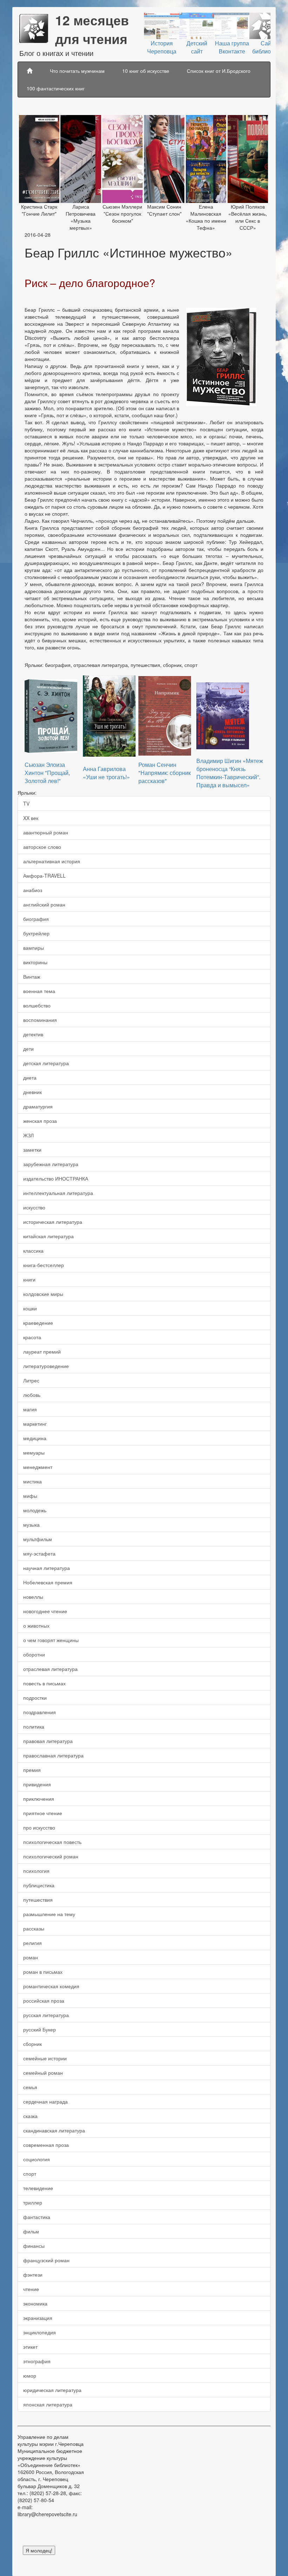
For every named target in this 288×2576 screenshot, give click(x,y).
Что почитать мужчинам (77, 71)
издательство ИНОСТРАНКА (56, 1178)
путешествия (38, 1900)
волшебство (37, 1005)
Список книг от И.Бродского (219, 71)
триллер (33, 2202)
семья (30, 2087)
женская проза (40, 1121)
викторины (35, 962)
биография (36, 919)
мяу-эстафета (39, 1553)
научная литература (47, 1568)
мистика (32, 1481)
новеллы (33, 1597)
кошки (30, 1308)
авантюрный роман (46, 832)
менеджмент (38, 1467)
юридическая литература (52, 2390)
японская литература (48, 2404)
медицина (35, 1438)
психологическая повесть (52, 1842)
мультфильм (38, 1539)
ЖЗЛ (28, 1135)
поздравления (40, 1712)
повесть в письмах (44, 1683)
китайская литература (48, 1236)
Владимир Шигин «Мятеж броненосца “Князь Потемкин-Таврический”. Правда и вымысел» (230, 773)
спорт (30, 2174)
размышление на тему (49, 1914)
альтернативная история (52, 861)
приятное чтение (43, 1813)
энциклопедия (40, 2332)
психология (36, 1871)
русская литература (46, 2015)
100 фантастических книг (56, 88)
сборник (32, 2044)
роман (31, 1957)
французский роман (46, 2260)
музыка (31, 1525)
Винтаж (32, 977)
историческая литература (53, 1222)
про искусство (39, 1827)
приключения (39, 1799)
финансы (34, 2246)
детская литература (46, 1063)
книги (29, 1279)
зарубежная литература (51, 1164)
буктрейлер (36, 933)
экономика (35, 2303)
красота (32, 1337)
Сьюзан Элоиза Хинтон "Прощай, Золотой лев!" (47, 773)
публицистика (39, 1885)
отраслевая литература (50, 1669)
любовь (32, 1395)
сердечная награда (45, 2101)
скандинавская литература (54, 2130)
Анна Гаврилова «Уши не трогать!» (106, 773)
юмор (30, 2375)
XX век (31, 818)
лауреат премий (42, 1351)
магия (30, 1409)
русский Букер (40, 2029)
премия (32, 1770)
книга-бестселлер (44, 1265)
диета (30, 1077)
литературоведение (46, 1366)
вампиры (34, 948)
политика (34, 1726)
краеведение (38, 1323)
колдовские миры (43, 1294)
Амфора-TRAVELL (44, 876)
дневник (32, 1092)
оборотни (34, 1654)
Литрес (31, 1380)
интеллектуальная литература (58, 1193)
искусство (34, 1207)
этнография (37, 2361)
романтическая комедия (51, 1986)
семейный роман (43, 2073)
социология (37, 2159)
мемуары (34, 1452)
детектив (33, 1034)
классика (33, 1251)
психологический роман (51, 1856)
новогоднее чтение (45, 1611)
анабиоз (33, 890)
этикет (30, 2347)
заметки (32, 1150)
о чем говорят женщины (51, 1640)
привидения (37, 1784)
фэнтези (33, 2275)
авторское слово (42, 847)
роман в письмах (43, 1972)
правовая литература (48, 1741)
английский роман (44, 904)
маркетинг (35, 1424)
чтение (31, 2289)
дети (28, 1049)
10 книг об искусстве (146, 71)
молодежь (35, 1510)
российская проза (44, 2001)
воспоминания (40, 1020)
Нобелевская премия (48, 1582)
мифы (30, 1496)
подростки (35, 1698)
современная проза (46, 2145)
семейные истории (45, 2058)
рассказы (34, 1928)
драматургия (38, 1106)
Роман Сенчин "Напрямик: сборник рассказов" (165, 773)
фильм (31, 2231)
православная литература (53, 1755)
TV (26, 803)
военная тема (39, 991)
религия (32, 1943)
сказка (30, 2116)
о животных (36, 1626)
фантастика (37, 2217)
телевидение (38, 2188)
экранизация (38, 2318)
